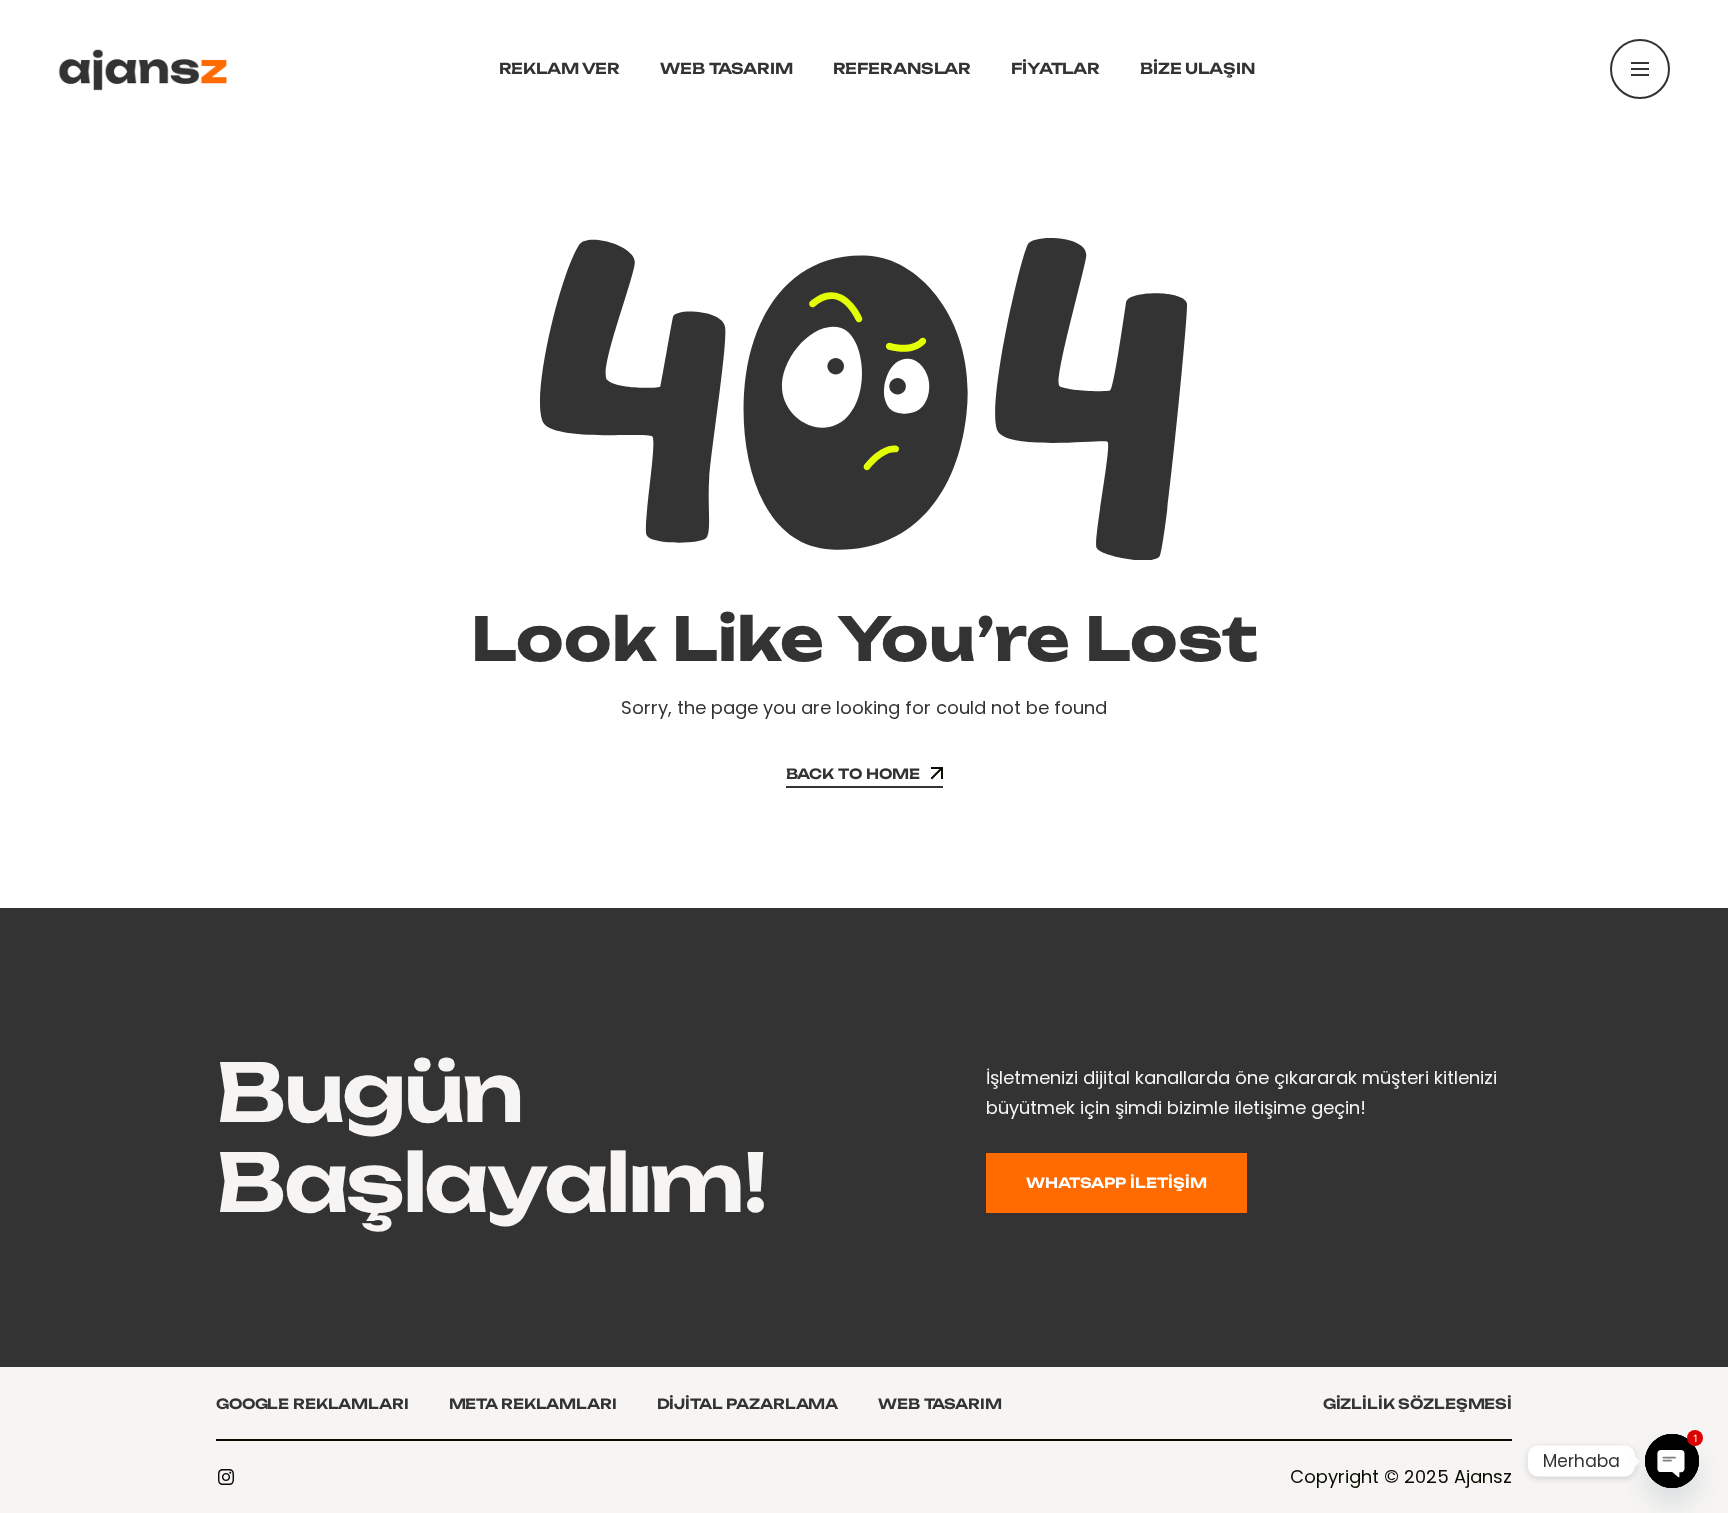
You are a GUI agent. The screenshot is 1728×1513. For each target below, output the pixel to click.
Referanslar (902, 68)
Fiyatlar (1055, 68)
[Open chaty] (1672, 1461)
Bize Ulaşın (1197, 68)
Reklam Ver (560, 68)
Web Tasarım (726, 68)
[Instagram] (226, 1477)
